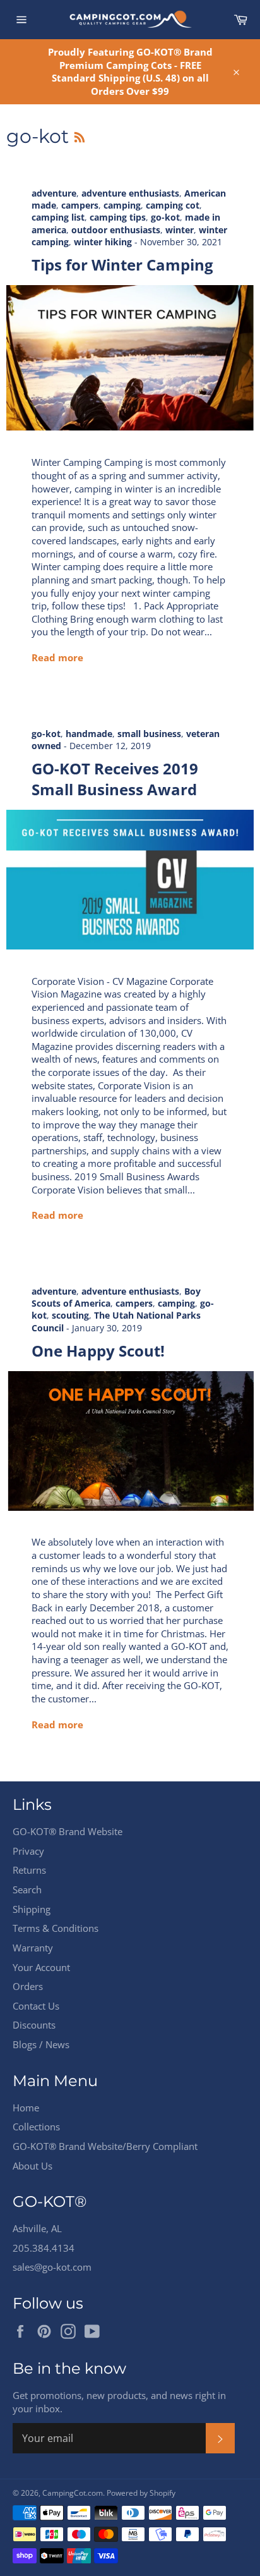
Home (26, 2108)
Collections (36, 2127)
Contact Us (36, 2006)
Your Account (41, 1967)
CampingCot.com (73, 2493)
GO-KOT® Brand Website (68, 1831)
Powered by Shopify (141, 2493)
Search (27, 1889)
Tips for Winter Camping (122, 265)
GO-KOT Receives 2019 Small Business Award (115, 779)
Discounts (34, 2025)
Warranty (33, 1948)
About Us (32, 2166)
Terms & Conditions (56, 1928)
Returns (29, 1870)
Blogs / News (41, 2044)
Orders (28, 1986)
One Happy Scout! (98, 1351)
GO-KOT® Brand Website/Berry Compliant (105, 2146)
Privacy (28, 1851)
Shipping (32, 1909)
